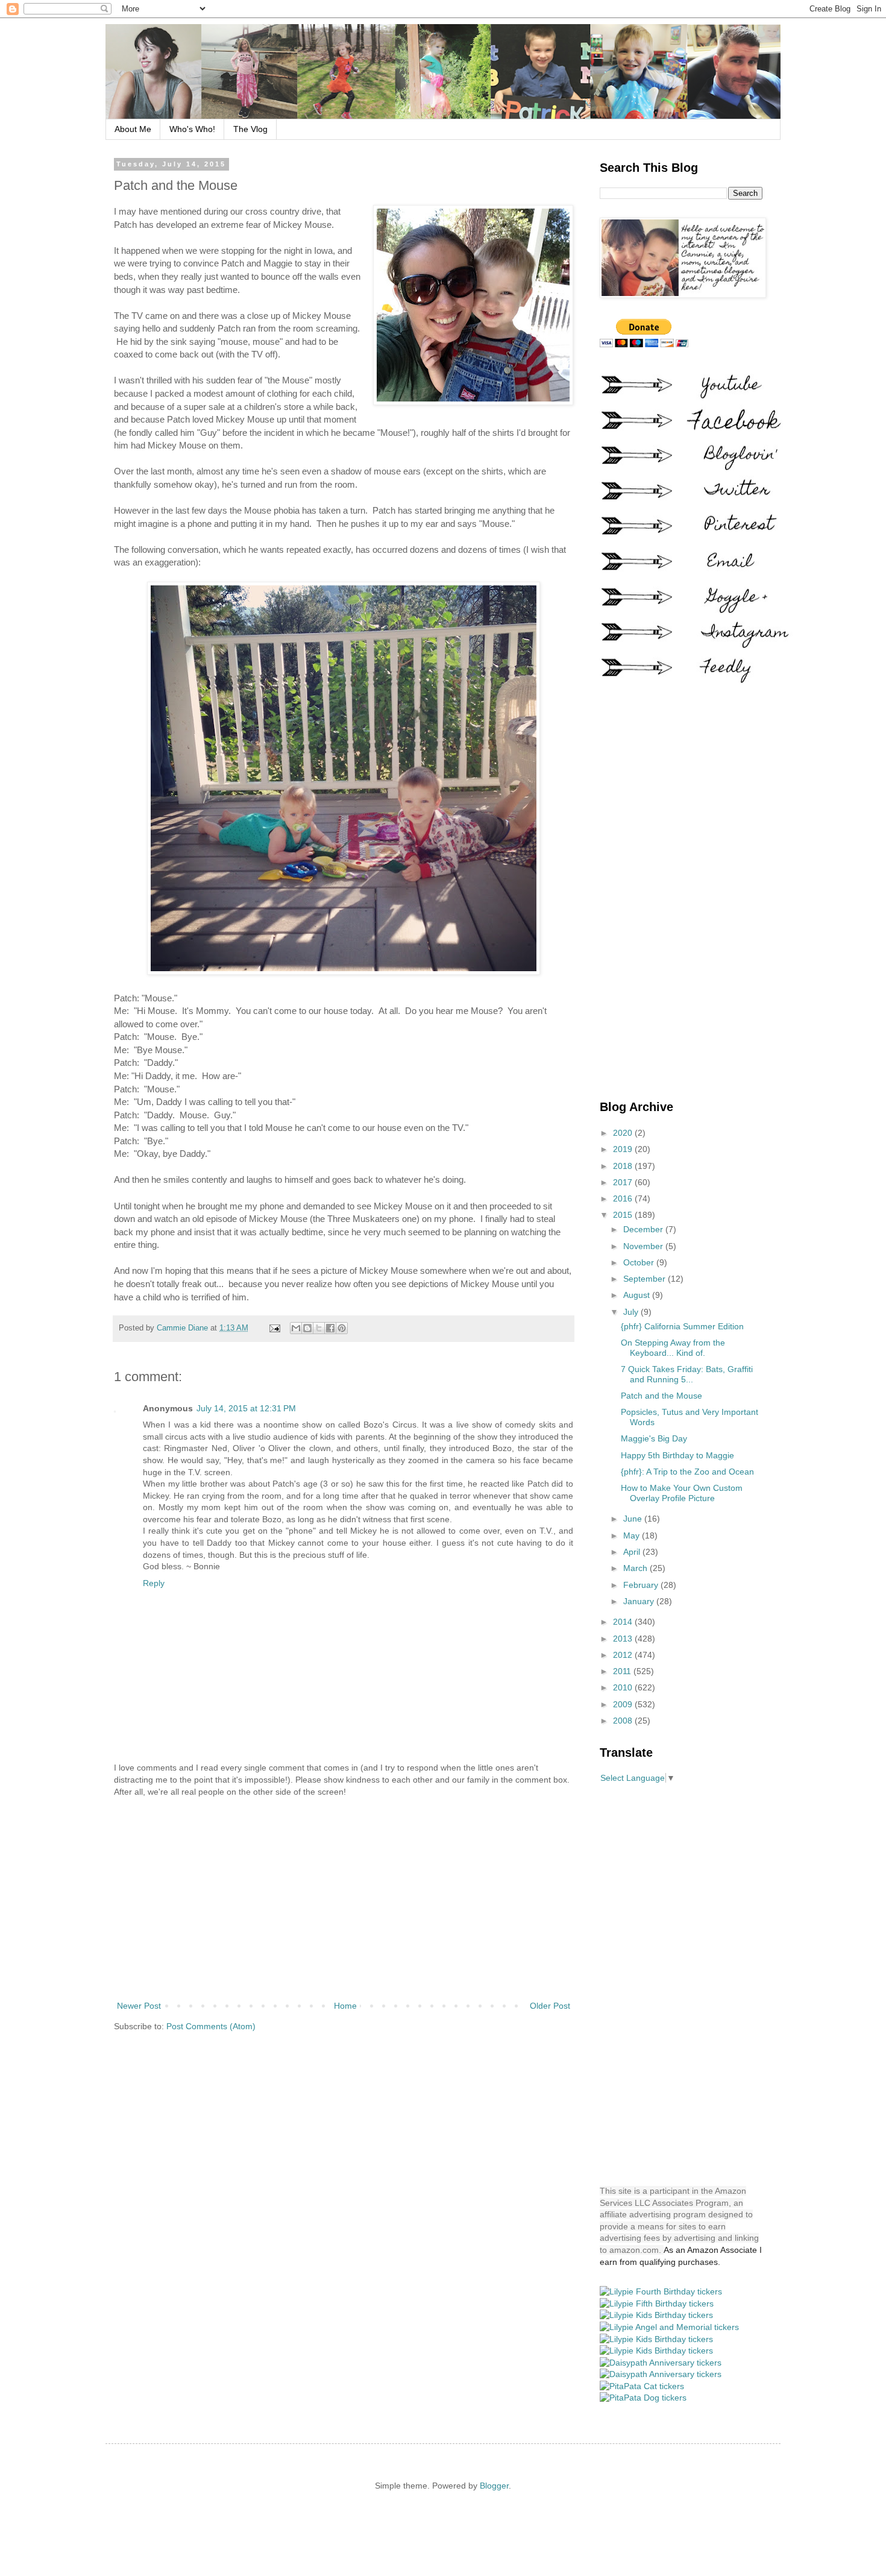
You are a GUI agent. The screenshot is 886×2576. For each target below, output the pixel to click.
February (642, 1585)
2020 (624, 1133)
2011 (623, 1671)
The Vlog (250, 129)
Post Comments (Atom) (211, 2026)
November (644, 1246)
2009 (624, 1704)
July (632, 1312)
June (634, 1519)
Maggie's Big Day (654, 1438)
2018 (624, 1166)
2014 (624, 1622)
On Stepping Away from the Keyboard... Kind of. (673, 1348)
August (638, 1295)
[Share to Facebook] (330, 1328)
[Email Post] (274, 1328)
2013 (624, 1639)
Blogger (494, 2486)
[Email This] (296, 1328)
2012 (624, 1655)
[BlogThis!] (307, 1328)
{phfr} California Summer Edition (682, 1326)
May (633, 1535)
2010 (624, 1687)
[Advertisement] (344, 1899)
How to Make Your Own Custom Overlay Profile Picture (682, 1493)
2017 (624, 1182)
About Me (133, 129)
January (640, 1601)
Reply (154, 1583)
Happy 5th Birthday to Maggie (677, 1455)
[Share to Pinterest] (342, 1328)
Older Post (550, 2006)
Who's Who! (192, 129)
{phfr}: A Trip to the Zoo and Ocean (687, 1472)
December (644, 1229)
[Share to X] (319, 1328)
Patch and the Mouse (661, 1396)
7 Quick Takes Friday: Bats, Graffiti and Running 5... (687, 1374)
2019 (624, 1149)
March (636, 1568)
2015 (624, 1215)
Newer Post (139, 2006)
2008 (624, 1721)
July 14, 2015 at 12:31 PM (246, 1408)
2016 (624, 1198)
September (646, 1279)
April (633, 1552)
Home (345, 2006)
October (640, 1262)
